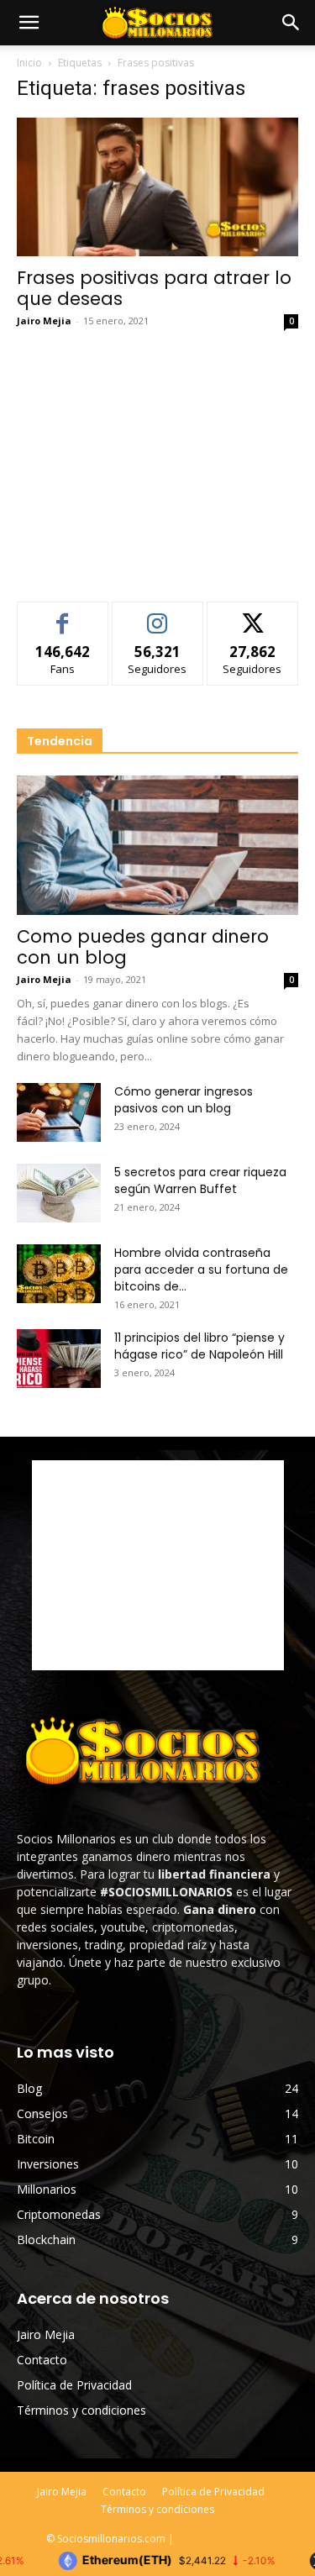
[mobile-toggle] (29, 23)
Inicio (29, 63)
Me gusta (63, 615)
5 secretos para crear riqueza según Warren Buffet (200, 1180)
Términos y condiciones (81, 2410)
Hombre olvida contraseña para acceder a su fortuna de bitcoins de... (201, 1270)
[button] (291, 23)
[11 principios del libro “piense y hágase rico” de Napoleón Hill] (59, 1359)
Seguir (157, 615)
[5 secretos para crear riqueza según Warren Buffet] (59, 1193)
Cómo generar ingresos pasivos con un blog (184, 1100)
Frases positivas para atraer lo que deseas (154, 288)
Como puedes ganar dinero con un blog (143, 947)
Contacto (42, 2360)
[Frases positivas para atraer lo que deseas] (157, 187)
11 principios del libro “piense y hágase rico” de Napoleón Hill (199, 1346)
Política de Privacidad (74, 2385)
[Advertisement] (158, 460)
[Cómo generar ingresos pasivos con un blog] (59, 1112)
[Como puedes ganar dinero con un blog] (157, 845)
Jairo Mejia (44, 321)
